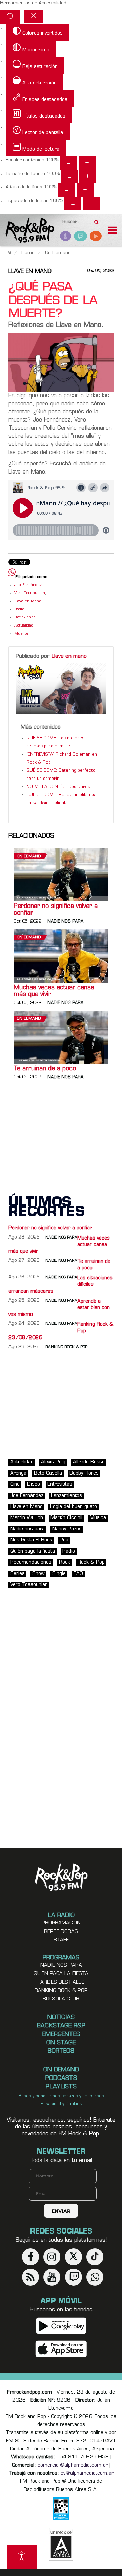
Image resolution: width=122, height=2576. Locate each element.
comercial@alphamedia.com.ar (73, 2465)
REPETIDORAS (61, 1932)
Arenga (18, 1473)
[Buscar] (96, 220)
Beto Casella (48, 1473)
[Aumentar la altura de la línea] (85, 190)
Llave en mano (30, 272)
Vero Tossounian (30, 593)
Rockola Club (61, 1999)
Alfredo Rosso (89, 1462)
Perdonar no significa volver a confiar (56, 910)
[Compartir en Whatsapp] (12, 573)
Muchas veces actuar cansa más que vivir (54, 991)
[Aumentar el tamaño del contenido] (87, 163)
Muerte (21, 634)
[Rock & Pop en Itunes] (61, 2349)
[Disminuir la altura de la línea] (67, 190)
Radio (19, 609)
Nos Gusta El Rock (31, 1540)
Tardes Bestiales (61, 1982)
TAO (78, 1574)
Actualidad (24, 626)
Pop (64, 1540)
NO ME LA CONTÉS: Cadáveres (58, 787)
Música (98, 1518)
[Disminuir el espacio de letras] (73, 204)
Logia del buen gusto (74, 1507)
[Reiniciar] (10, 17)
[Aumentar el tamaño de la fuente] (88, 177)
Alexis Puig (53, 1462)
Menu (113, 231)
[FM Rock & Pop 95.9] (27, 231)
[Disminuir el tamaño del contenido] (69, 163)
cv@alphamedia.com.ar (87, 2473)
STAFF (61, 1940)
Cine (15, 1485)
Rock (65, 1563)
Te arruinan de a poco (45, 1069)
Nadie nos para (65, 922)
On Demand (29, 856)
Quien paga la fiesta (61, 1974)
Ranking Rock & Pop (66, 1347)
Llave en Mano (28, 601)
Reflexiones (25, 618)
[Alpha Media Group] (61, 2544)
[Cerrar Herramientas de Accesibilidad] (34, 17)
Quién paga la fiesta (33, 1551)
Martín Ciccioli (66, 1518)
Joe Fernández (28, 585)
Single (59, 1574)
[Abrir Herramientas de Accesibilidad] (22, 2557)
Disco (34, 1485)
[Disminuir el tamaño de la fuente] (69, 177)
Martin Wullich (27, 1518)
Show (38, 1574)
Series (17, 1574)
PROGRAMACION (61, 1923)
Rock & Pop (91, 1563)
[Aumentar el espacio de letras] (91, 204)
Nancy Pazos (67, 1529)
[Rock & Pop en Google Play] (61, 2326)
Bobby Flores (84, 1473)
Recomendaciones (31, 1563)
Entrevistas (60, 1485)
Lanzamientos (66, 1496)
